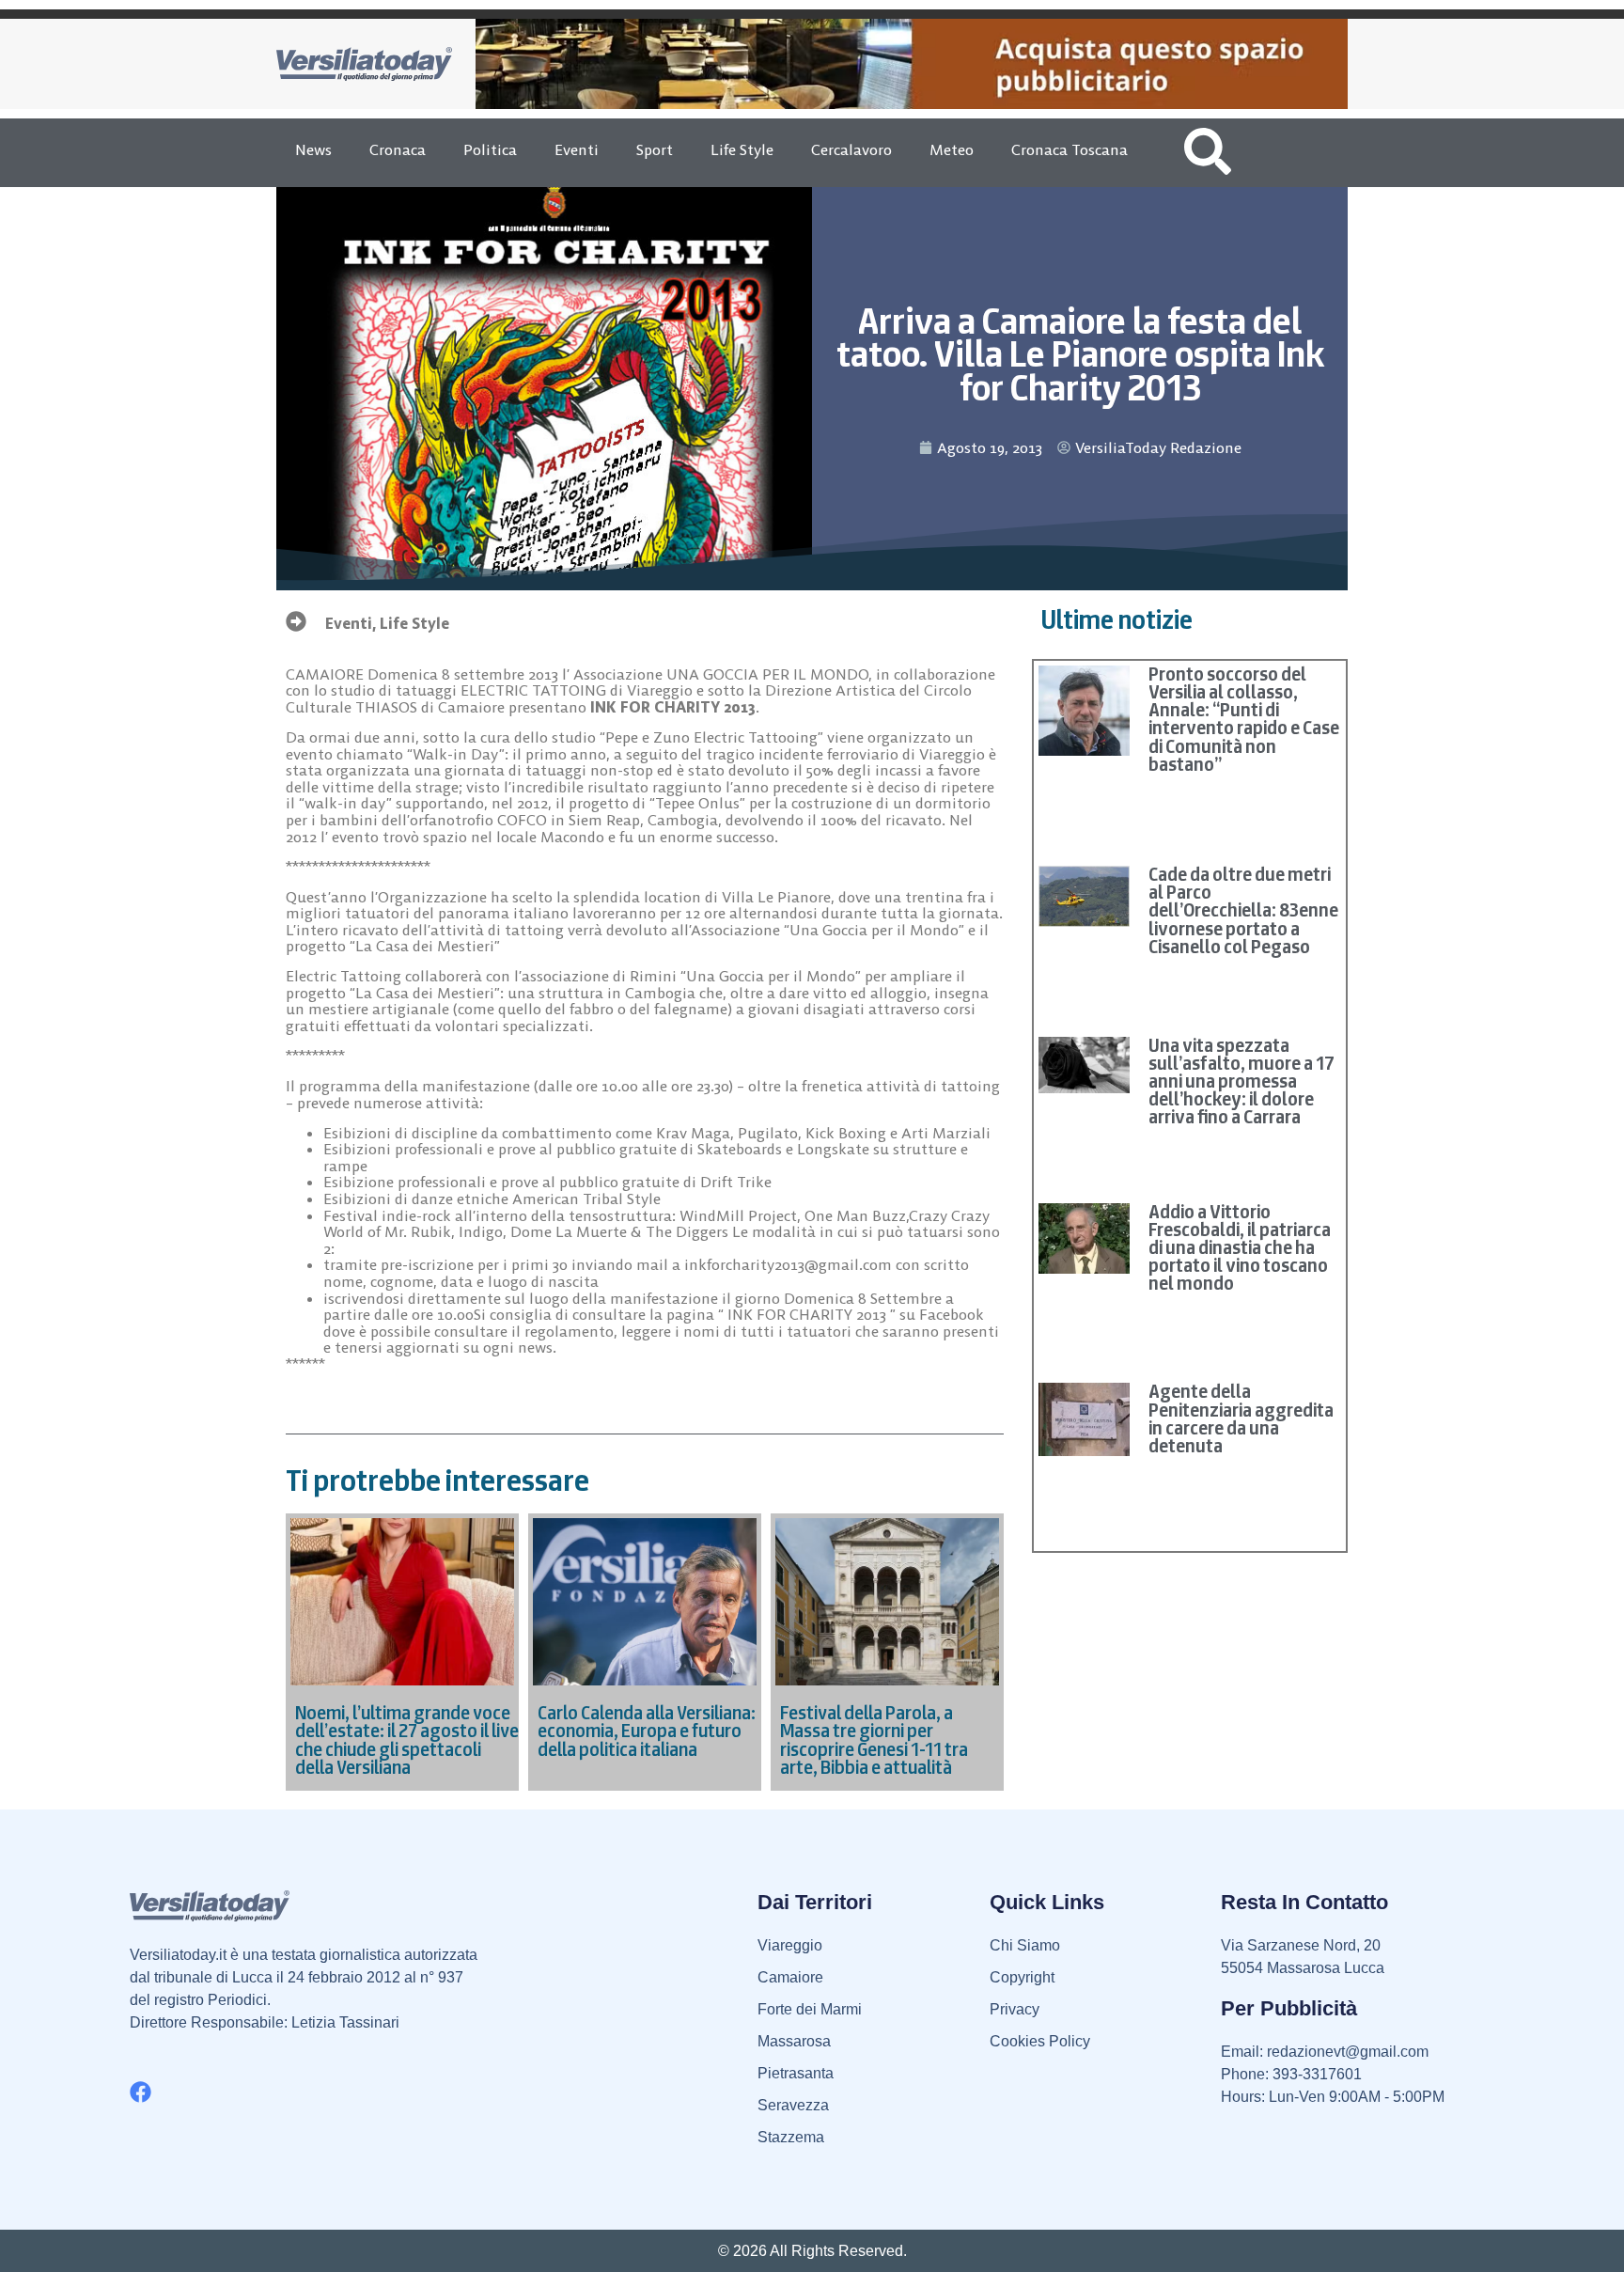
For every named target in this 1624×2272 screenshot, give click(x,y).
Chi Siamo (1025, 1945)
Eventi (577, 149)
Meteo (952, 149)
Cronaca (398, 149)
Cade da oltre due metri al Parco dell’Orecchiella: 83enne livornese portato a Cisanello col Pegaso (1243, 910)
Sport (655, 149)
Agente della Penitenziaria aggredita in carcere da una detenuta (1241, 1418)
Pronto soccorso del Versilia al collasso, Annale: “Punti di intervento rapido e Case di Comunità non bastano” (1244, 719)
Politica (490, 149)
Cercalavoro (851, 149)
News (313, 149)
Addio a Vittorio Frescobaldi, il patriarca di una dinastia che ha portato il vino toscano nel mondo (1240, 1248)
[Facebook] (141, 2092)
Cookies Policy (1040, 2041)
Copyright (1022, 1977)
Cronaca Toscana (1070, 149)
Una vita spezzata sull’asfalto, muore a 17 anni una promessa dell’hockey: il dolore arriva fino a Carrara (1241, 1081)
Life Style (742, 149)
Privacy (1015, 2009)
